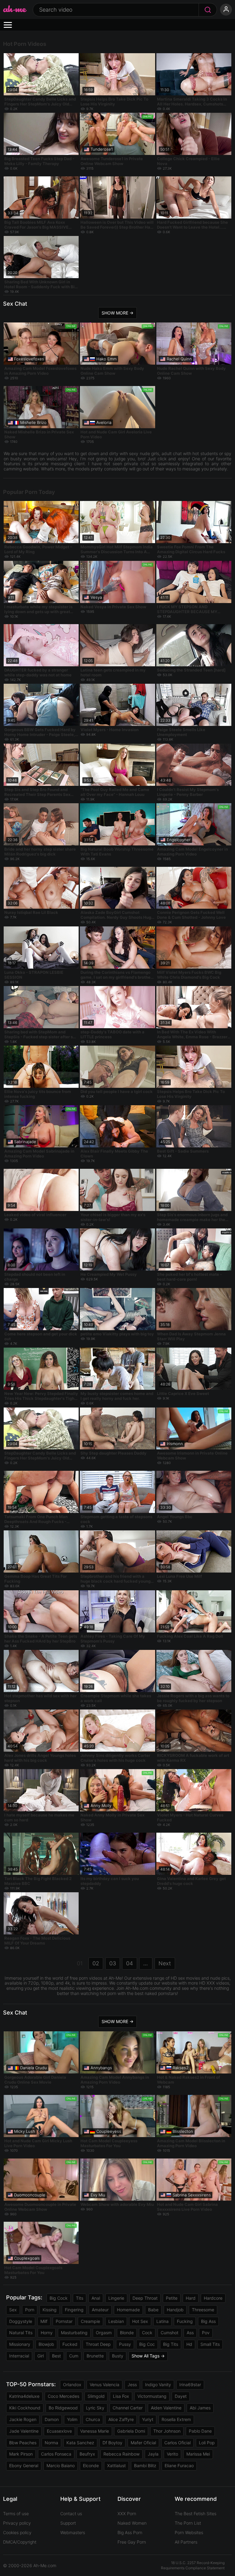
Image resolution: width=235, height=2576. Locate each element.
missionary (20, 2344)
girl (41, 2356)
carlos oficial (177, 2443)
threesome (203, 2310)
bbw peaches (23, 2443)
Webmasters (73, 2532)
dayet (181, 2396)
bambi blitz (145, 2466)
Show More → (117, 313)
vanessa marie (95, 2431)
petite (172, 2298)
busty (118, 2356)
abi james (200, 2408)
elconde (91, 2466)
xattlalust (116, 2466)
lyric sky (95, 2408)
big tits (171, 2344)
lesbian (116, 2321)
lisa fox (121, 2396)
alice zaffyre (121, 2419)
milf (44, 2321)
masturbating (74, 2333)
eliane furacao (179, 2466)
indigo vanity (158, 2385)
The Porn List (188, 2523)
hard (191, 2298)
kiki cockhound (25, 2408)
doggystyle (21, 2321)
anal (96, 2298)
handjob (175, 2310)
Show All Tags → (148, 2356)
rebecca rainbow (121, 2454)
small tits (210, 2344)
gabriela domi (131, 2431)
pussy (125, 2344)
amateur (100, 2310)
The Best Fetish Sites (196, 2513)
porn (30, 2310)
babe (153, 2310)
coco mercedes (63, 2396)
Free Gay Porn (132, 2542)
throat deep (98, 2344)
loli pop (207, 2443)
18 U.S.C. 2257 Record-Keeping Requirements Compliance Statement (193, 2565)
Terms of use (16, 2513)
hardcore (213, 2298)
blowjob (46, 2344)
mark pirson (21, 2454)
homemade (128, 2310)
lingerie (116, 2298)
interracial (19, 2356)
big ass (208, 2321)
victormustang (152, 2396)
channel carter (128, 2408)
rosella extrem (176, 2419)
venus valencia (104, 2385)
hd (189, 2344)
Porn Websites (189, 2532)
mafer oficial (143, 2443)
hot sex (140, 2321)
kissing (50, 2310)
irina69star (190, 2385)
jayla (153, 2454)
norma (51, 2443)
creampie (90, 2321)
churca (93, 2419)
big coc (147, 2344)
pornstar (64, 2321)
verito (172, 2454)
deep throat (145, 2298)
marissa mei (198, 2454)
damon (52, 2419)
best (56, 2356)
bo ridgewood (63, 2408)
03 (113, 1963)
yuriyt (148, 2419)
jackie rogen (23, 2419)
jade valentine (24, 2431)
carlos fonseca (56, 2454)
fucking (185, 2321)
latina (162, 2321)
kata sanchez (80, 2443)
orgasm (104, 2333)
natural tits (21, 2333)
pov (206, 2333)
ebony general (24, 2466)
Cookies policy (17, 2532)
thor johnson (167, 2431)
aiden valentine (166, 2408)
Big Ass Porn (130, 2532)
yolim (72, 2419)
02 (96, 1963)
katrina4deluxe (24, 2396)
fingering (74, 2310)
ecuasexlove (59, 2431)
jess (132, 2385)
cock (147, 2333)
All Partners (186, 2542)
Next (165, 1963)
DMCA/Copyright (20, 2542)
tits (80, 2298)
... (145, 1963)
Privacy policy (17, 2523)
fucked (70, 2344)
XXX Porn (127, 2513)
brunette (95, 2356)
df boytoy (112, 2443)
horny (47, 2333)
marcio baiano (61, 2466)
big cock (59, 2298)
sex (13, 2310)
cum (74, 2356)
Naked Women (132, 2523)
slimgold (96, 2396)
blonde (127, 2333)
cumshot (170, 2333)
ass (190, 2333)
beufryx (87, 2454)
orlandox (72, 2385)
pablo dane (200, 2431)
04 (130, 1963)
